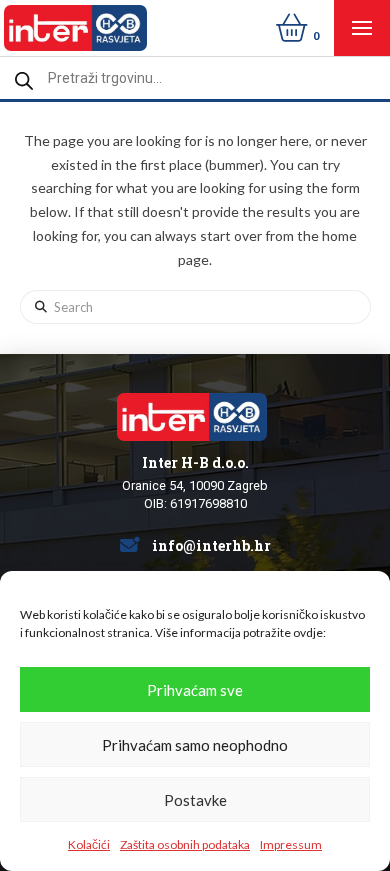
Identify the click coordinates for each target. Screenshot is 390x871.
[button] (362, 28)
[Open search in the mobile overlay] (195, 78)
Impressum (291, 844)
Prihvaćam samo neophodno (195, 745)
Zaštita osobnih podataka (185, 844)
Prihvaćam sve (195, 690)
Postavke (195, 800)
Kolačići (89, 844)
